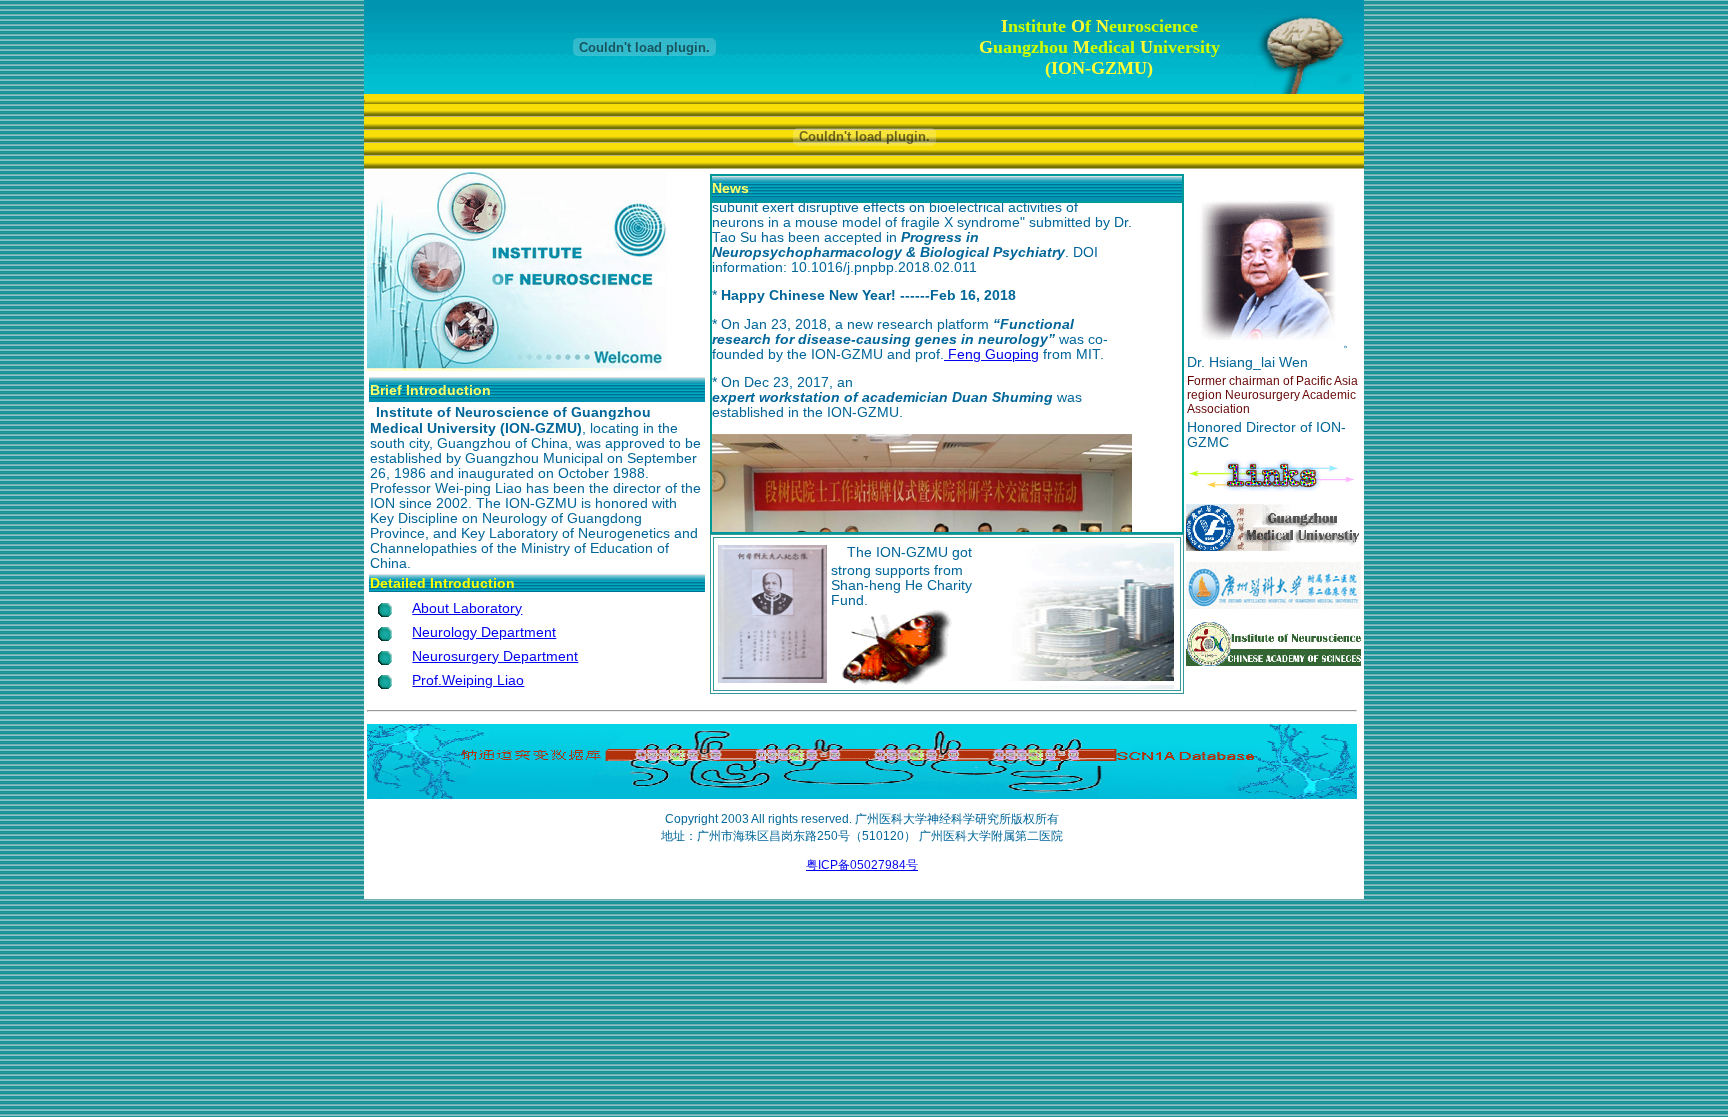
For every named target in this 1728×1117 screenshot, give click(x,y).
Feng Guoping (991, 351)
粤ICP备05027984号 (862, 865)
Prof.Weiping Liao (468, 680)
